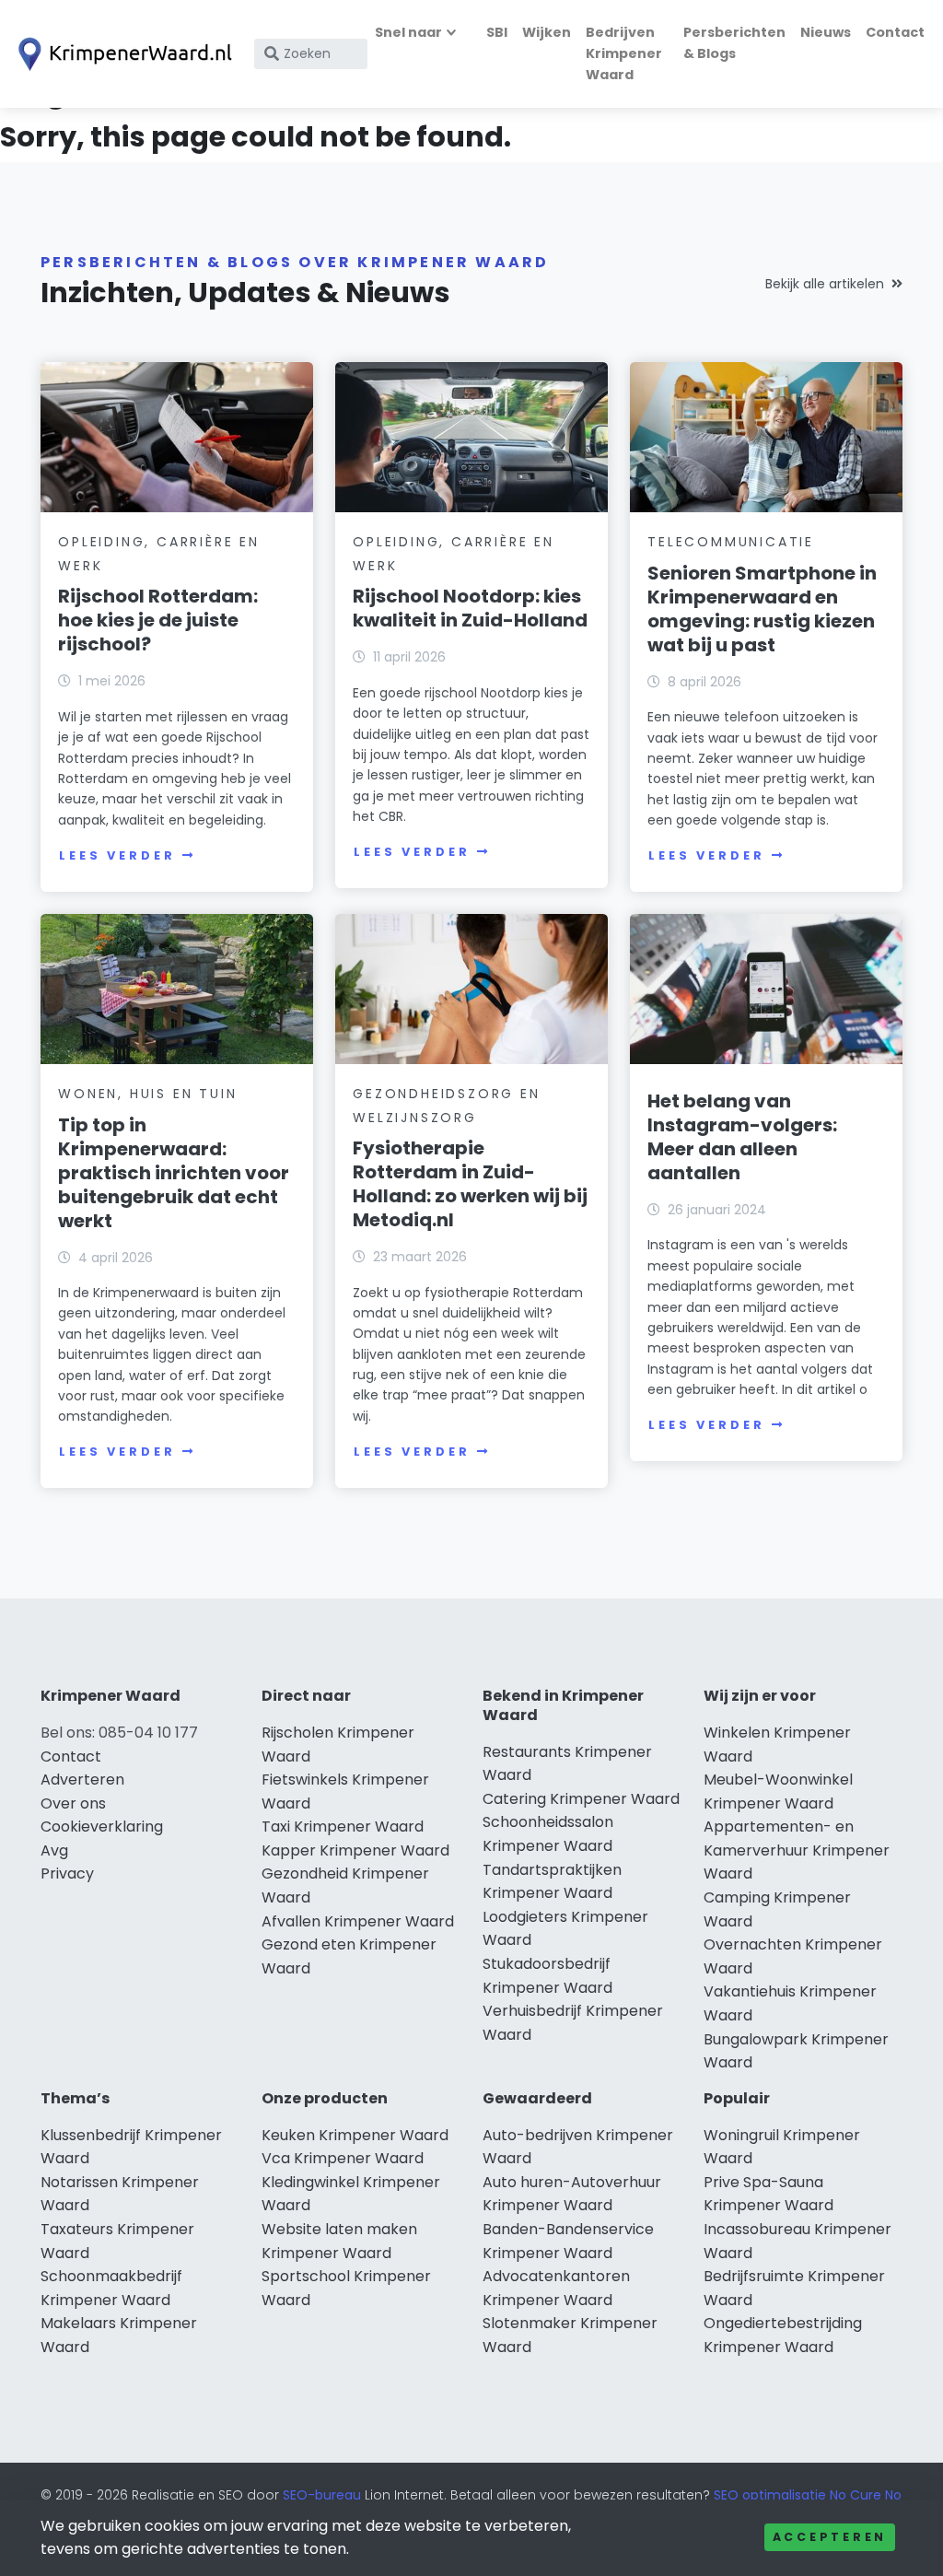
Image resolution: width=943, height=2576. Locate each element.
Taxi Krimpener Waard (343, 1827)
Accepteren (830, 2537)
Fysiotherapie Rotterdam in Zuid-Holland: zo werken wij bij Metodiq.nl (470, 1184)
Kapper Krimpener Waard (355, 1850)
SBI (497, 32)
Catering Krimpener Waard (581, 1799)
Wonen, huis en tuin (147, 1094)
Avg (54, 1850)
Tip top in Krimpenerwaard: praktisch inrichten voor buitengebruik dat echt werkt (174, 1173)
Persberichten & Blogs (734, 43)
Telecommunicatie (731, 542)
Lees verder (117, 855)
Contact (895, 32)
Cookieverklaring (102, 1827)
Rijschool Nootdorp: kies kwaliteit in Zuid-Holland (470, 608)
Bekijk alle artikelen (825, 284)
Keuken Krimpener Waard (355, 2135)
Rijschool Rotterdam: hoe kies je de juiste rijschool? (158, 620)
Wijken (547, 32)
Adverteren (82, 1780)
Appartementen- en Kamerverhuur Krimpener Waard (797, 1850)
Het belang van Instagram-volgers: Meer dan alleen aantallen (742, 1137)
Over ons (73, 1803)
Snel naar (408, 32)
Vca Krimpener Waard (343, 2158)
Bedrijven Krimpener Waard (624, 53)
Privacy (67, 1873)
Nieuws (826, 32)
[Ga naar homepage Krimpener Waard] (122, 54)
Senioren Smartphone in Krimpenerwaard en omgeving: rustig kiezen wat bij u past (762, 609)
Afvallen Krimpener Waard (358, 1921)
